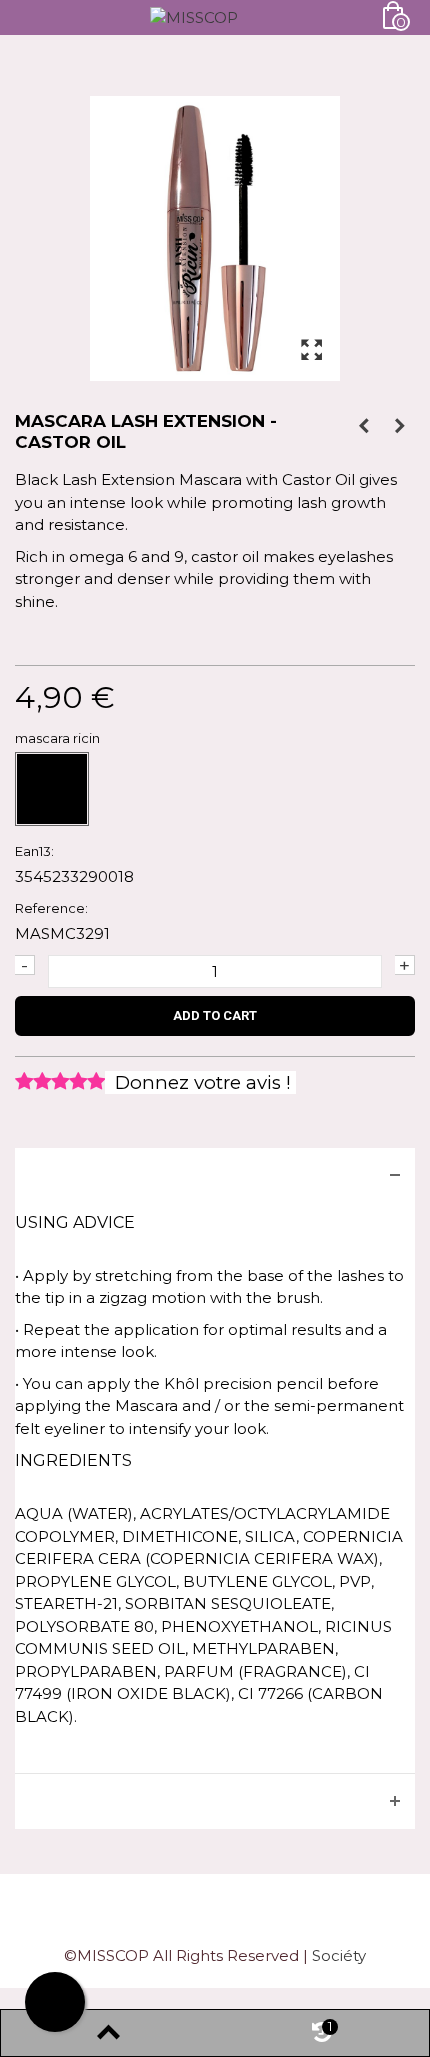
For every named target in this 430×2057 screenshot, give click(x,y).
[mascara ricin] (52, 789)
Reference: (51, 908)
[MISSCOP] (194, 16)
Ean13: (34, 851)
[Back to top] (108, 2033)
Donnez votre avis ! (200, 1082)
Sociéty (339, 1955)
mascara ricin (59, 738)
